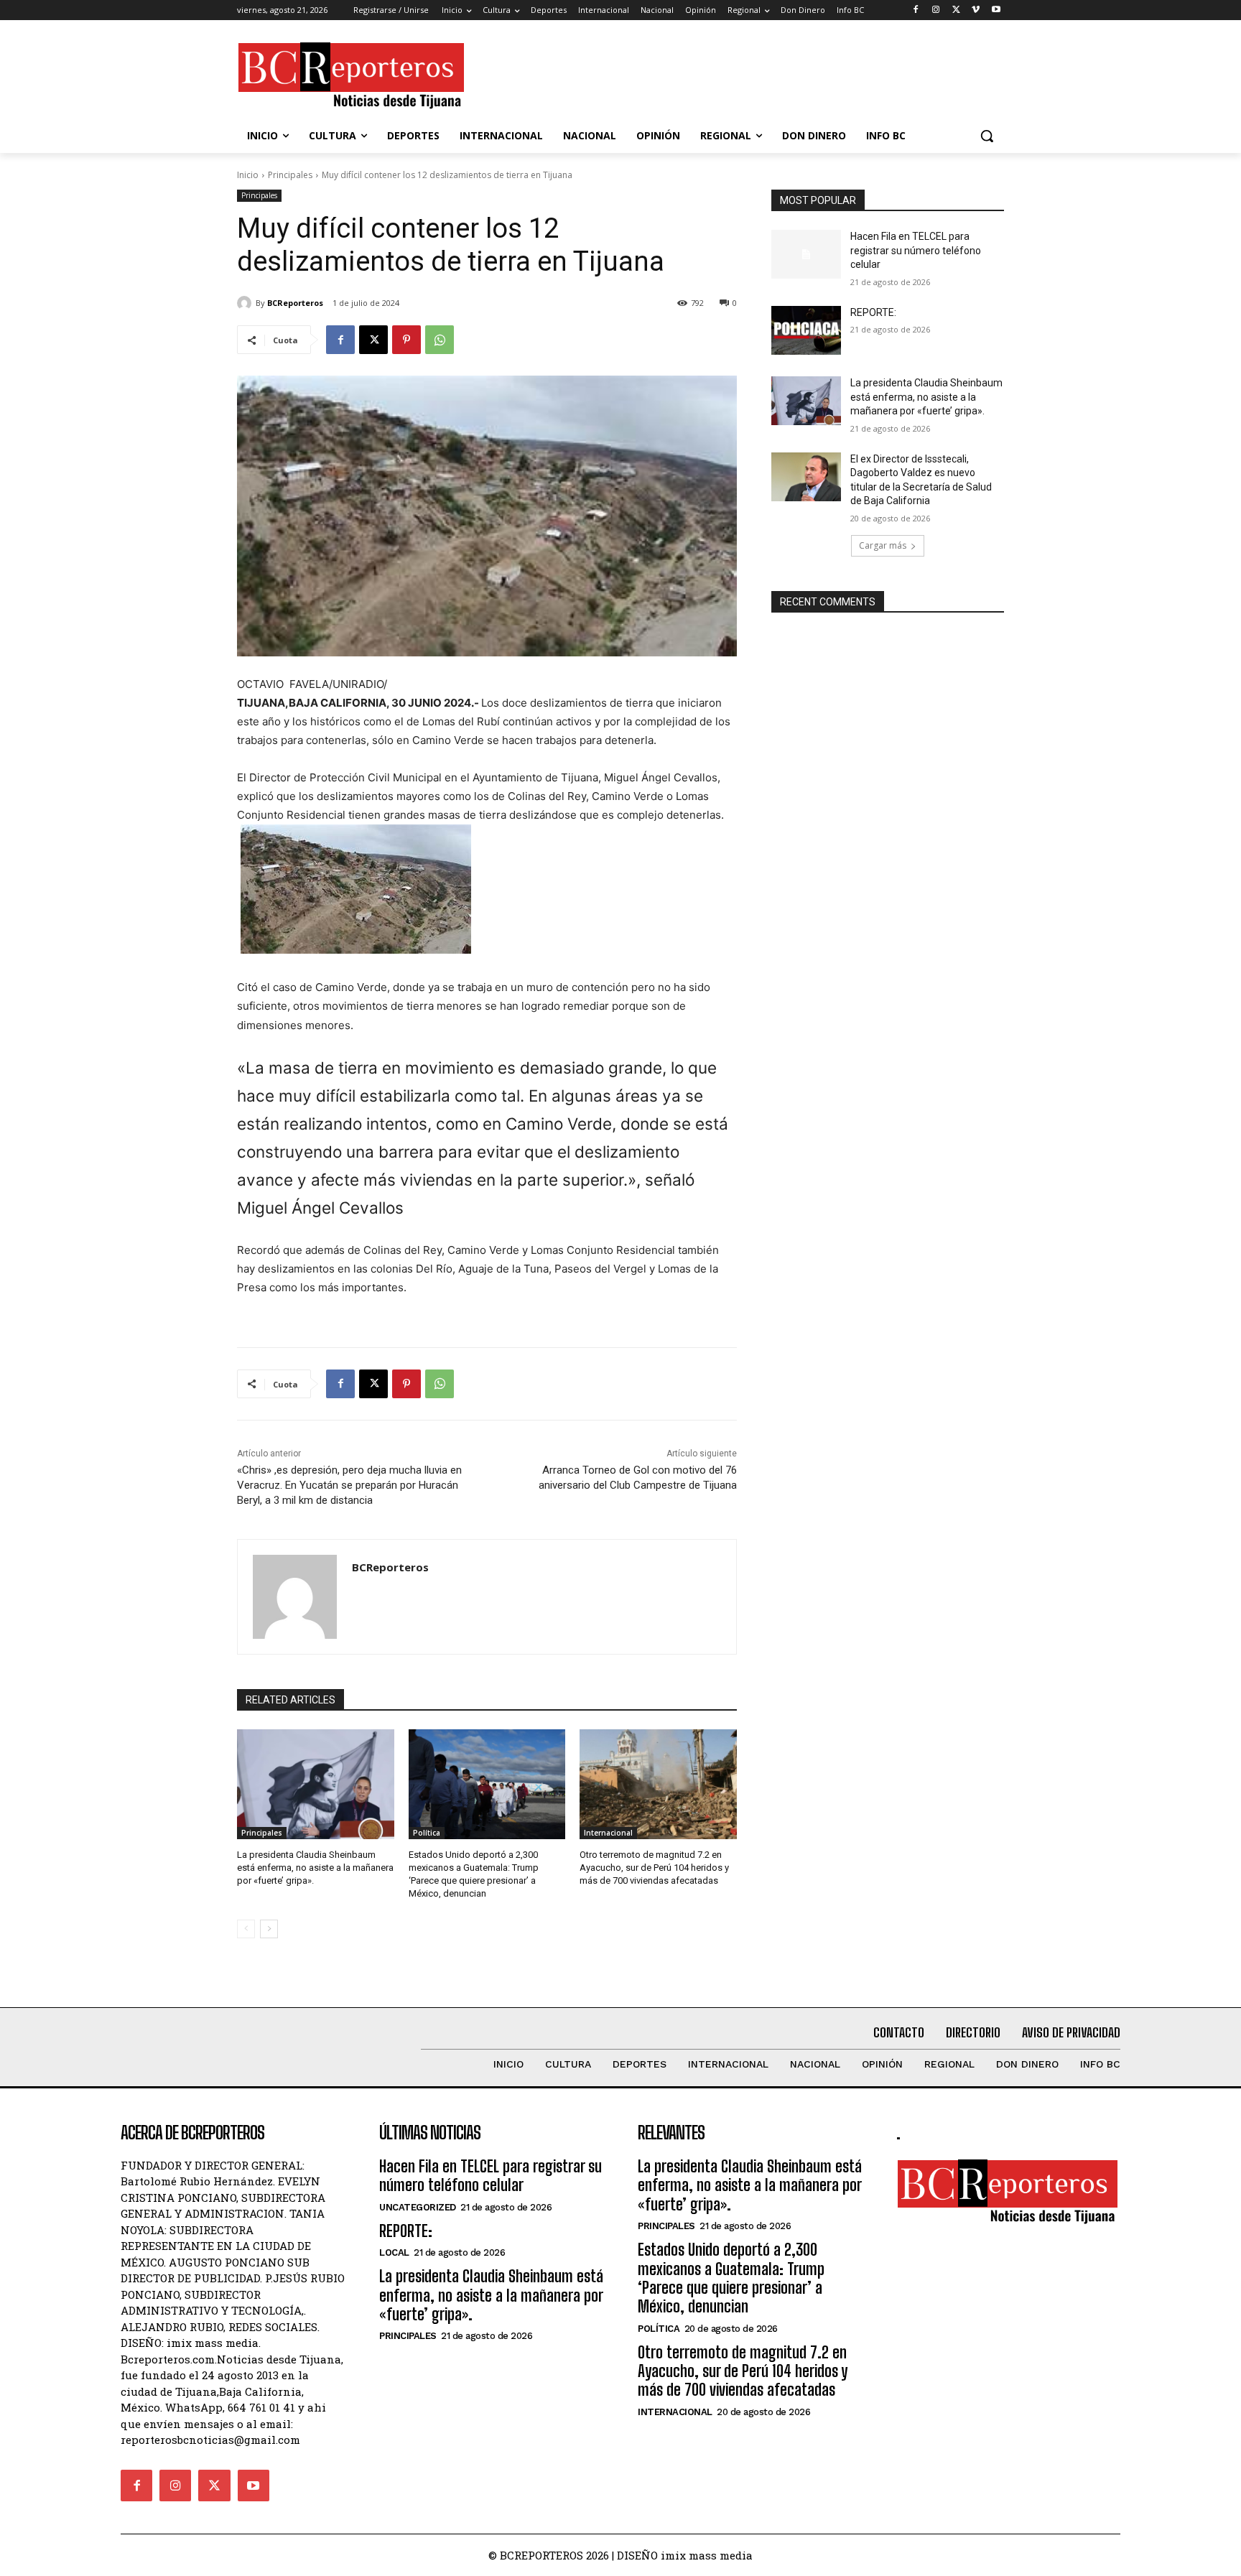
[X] (956, 10)
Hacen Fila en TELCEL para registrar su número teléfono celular (916, 250)
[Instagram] (936, 10)
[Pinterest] (406, 340)
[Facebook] (916, 10)
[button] (987, 136)
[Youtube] (996, 10)
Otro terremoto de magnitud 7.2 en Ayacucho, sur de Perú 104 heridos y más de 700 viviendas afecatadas (654, 1868)
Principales (290, 175)
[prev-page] (246, 1929)
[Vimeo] (976, 10)
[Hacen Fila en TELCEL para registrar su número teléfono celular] (806, 254)
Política (427, 1833)
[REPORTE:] (806, 330)
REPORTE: (873, 312)
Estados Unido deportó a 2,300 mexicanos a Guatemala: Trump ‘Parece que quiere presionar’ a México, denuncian (731, 2278)
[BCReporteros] (246, 303)
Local (394, 2252)
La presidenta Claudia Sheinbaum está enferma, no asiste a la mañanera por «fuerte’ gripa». (315, 1868)
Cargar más (883, 545)
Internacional (608, 1833)
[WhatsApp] (440, 340)
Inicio (248, 175)
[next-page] (269, 1929)
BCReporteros (295, 303)
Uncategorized (418, 2207)
